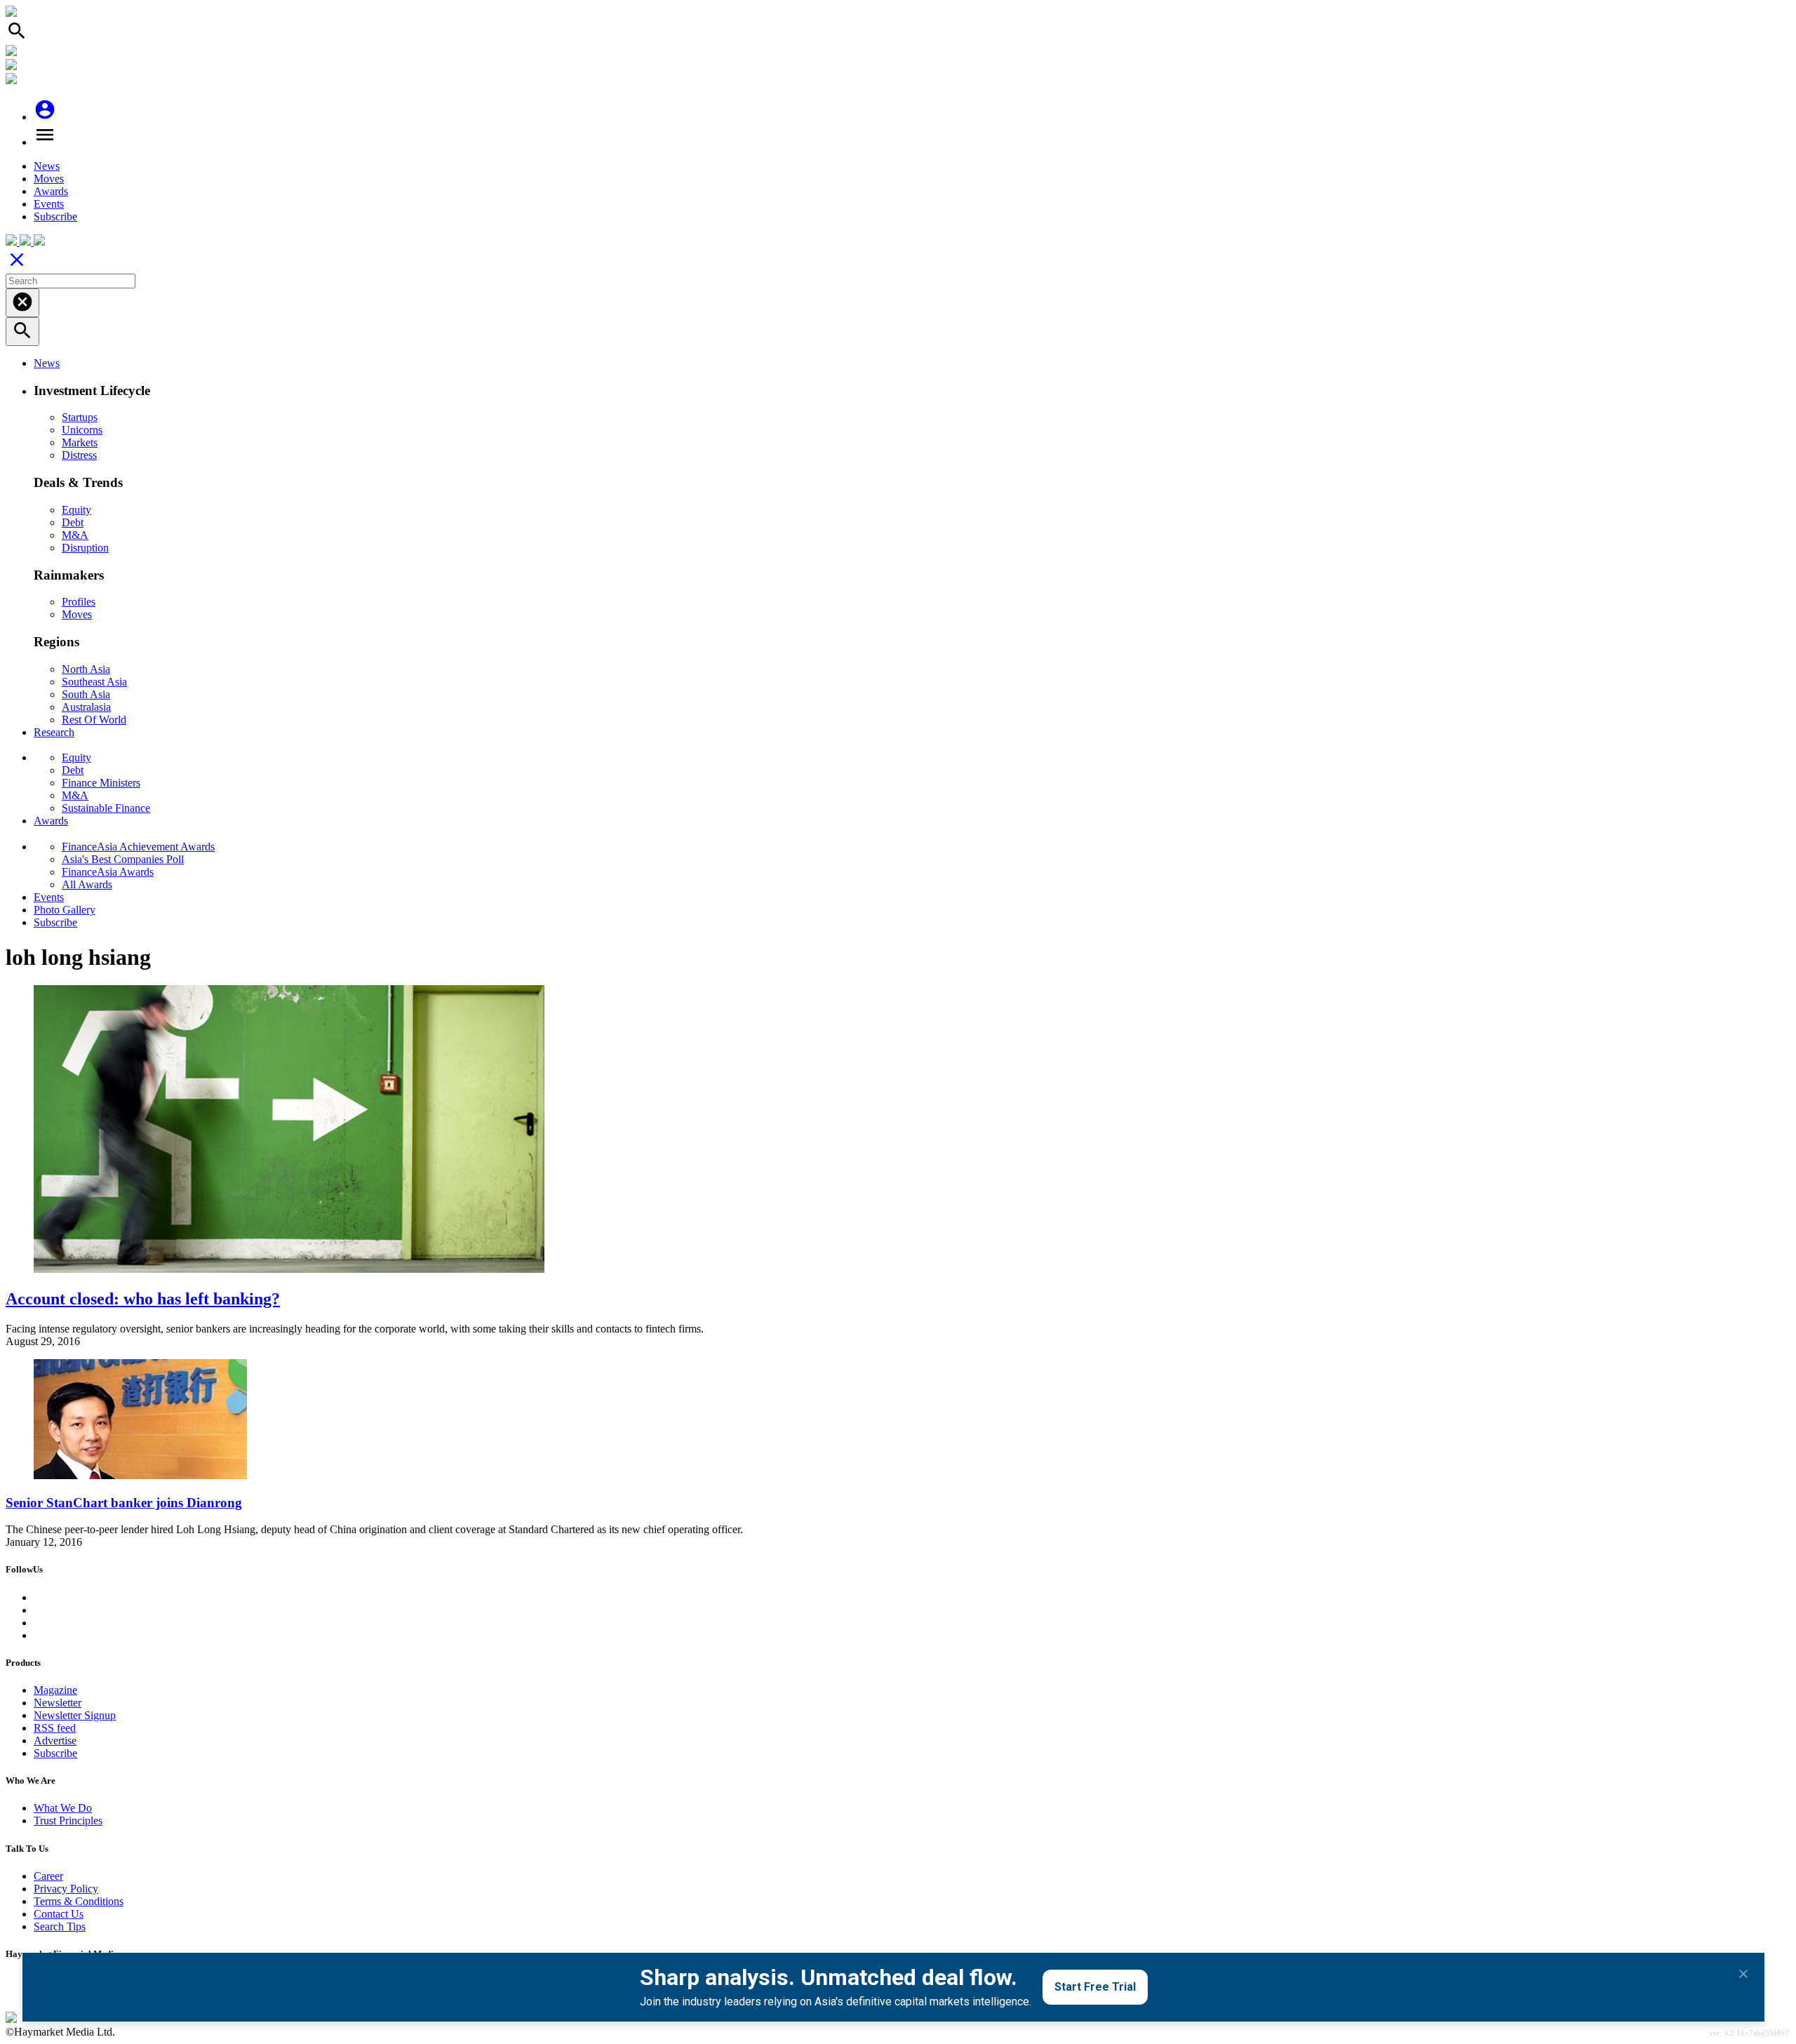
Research (54, 732)
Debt (73, 522)
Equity (76, 510)
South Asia (86, 694)
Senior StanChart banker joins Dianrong (124, 1503)
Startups (80, 417)
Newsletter (58, 1703)
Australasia (86, 707)
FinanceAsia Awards (108, 872)
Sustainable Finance (106, 808)
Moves (49, 179)
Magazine (55, 1690)
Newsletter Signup (75, 1715)
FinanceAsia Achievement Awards (138, 847)
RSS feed (55, 1728)
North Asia (86, 669)
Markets (80, 442)
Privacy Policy (66, 1889)
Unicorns (82, 430)
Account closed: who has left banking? (143, 1299)
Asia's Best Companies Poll (123, 859)
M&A (75, 535)
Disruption (85, 548)
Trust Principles (68, 1821)
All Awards (87, 884)
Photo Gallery (65, 910)
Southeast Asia (94, 682)
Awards (51, 191)
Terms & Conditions (79, 1901)
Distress (79, 455)
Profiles (79, 602)
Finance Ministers (101, 783)
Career (48, 1876)
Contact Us (59, 1914)
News (47, 166)
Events (49, 204)
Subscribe (55, 216)
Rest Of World (94, 720)
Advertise (55, 1741)
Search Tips (60, 1926)
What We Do (63, 1808)
